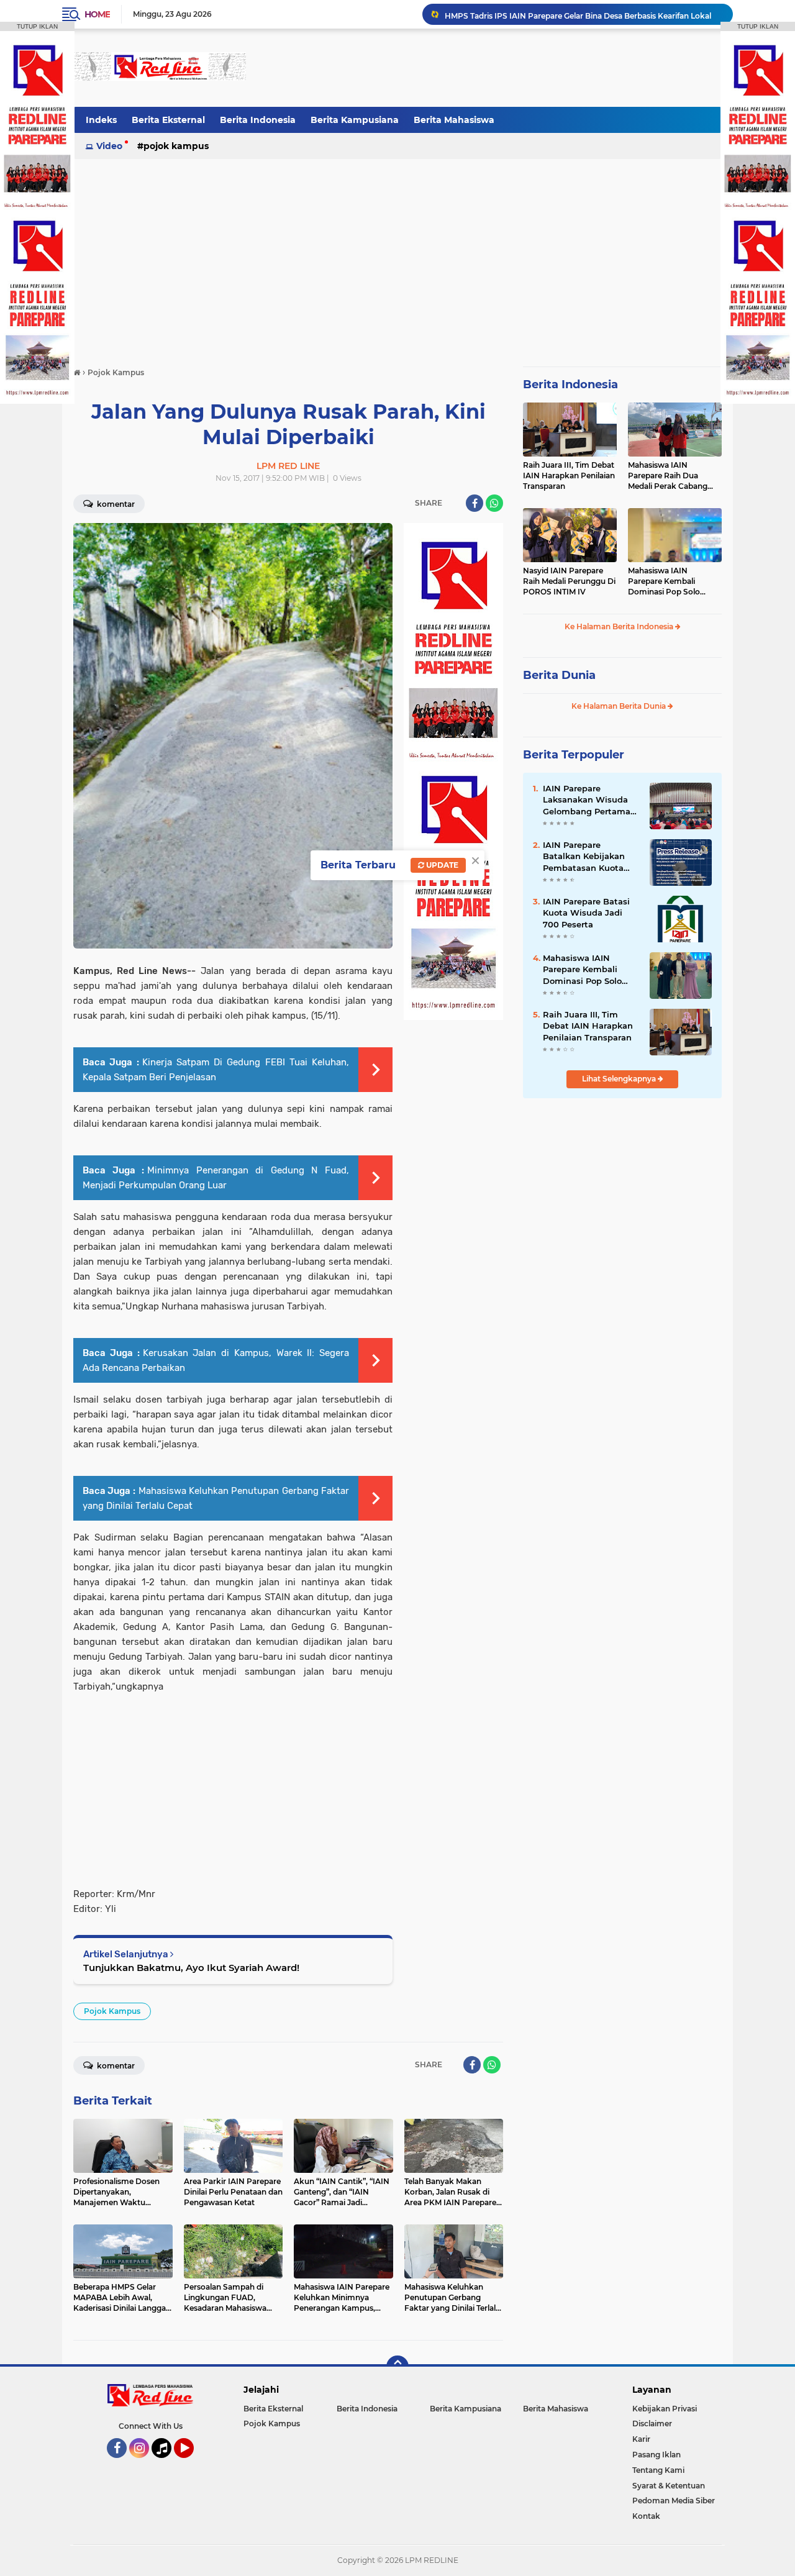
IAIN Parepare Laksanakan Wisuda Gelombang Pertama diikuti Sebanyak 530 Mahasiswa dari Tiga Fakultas (587, 800)
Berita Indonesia (258, 120)
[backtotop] (397, 2367)
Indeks (101, 120)
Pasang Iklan (656, 2455)
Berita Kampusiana (355, 120)
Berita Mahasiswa (454, 120)
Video (109, 146)
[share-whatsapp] (494, 503)
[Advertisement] (496, 68)
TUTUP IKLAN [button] (37, 26)
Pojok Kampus (176, 146)
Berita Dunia (559, 675)
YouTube (192, 2464)
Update (441, 865)
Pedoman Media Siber (674, 2501)
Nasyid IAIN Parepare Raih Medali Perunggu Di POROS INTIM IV (569, 581)
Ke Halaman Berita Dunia (620, 706)
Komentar (115, 504)
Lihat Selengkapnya (620, 1079)
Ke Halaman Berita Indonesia (620, 626)
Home (97, 14)
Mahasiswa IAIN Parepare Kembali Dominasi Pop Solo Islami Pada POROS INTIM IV (665, 581)
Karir (641, 2439)
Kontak (646, 2516)
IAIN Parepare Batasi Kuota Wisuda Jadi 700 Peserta (586, 913)
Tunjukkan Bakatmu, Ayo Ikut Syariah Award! (191, 1968)
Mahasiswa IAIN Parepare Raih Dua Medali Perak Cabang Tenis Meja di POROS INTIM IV (668, 476)
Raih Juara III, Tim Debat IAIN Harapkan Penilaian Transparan (569, 476)
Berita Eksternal (168, 120)
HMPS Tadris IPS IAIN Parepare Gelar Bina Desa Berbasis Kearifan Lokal (578, 14)
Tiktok (165, 2464)
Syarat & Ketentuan (669, 2486)
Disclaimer (652, 2424)
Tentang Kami (658, 2470)
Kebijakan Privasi (665, 2409)
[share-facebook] (475, 503)
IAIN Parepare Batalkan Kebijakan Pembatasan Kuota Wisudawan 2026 (584, 857)
